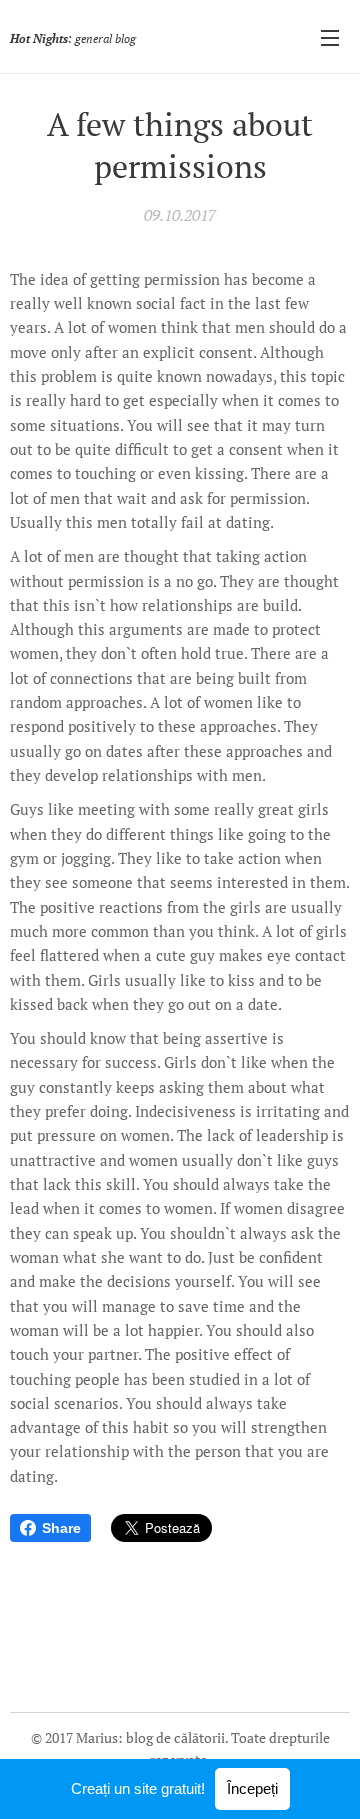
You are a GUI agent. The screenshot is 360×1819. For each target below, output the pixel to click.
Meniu (330, 37)
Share (61, 1528)
